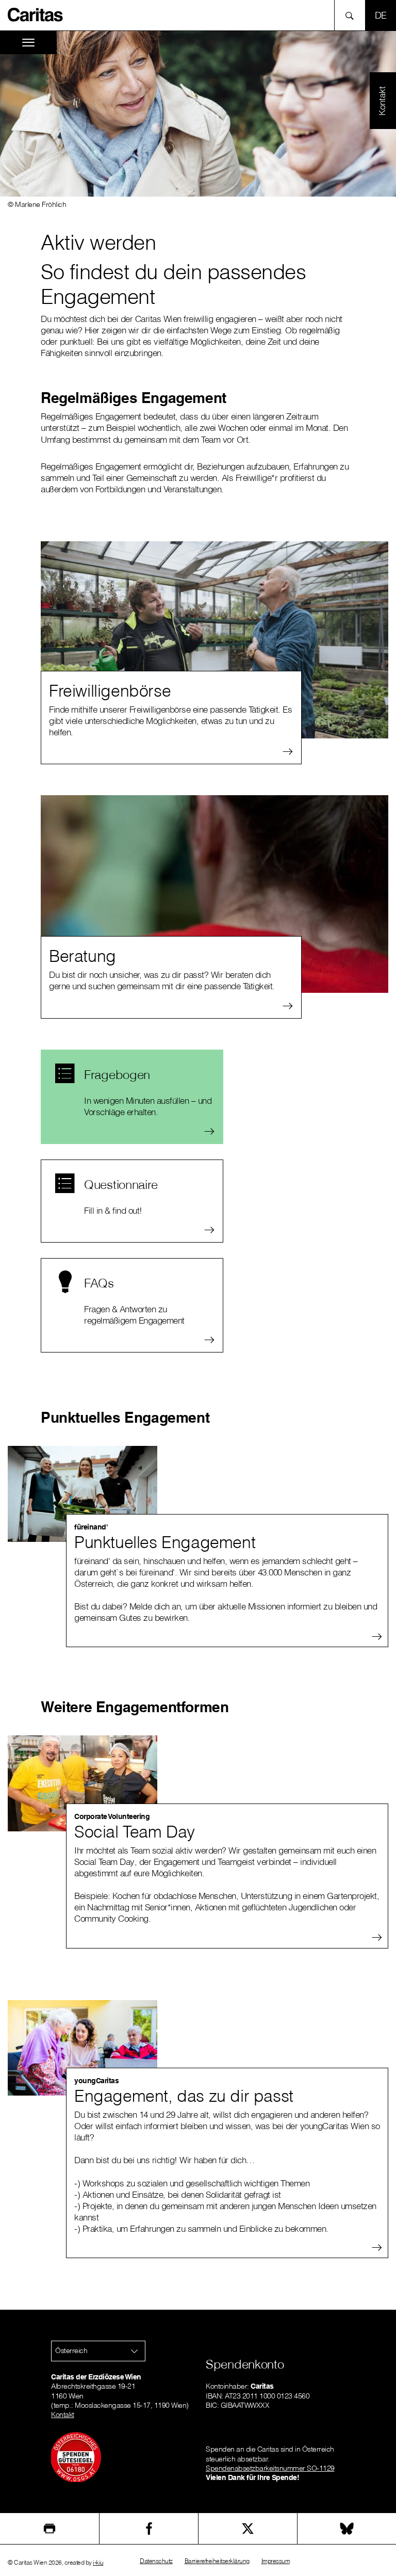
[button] (98, 2351)
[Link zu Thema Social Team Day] (82, 1783)
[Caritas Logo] (36, 14)
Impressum (276, 2561)
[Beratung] (214, 894)
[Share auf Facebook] (149, 2529)
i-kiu (98, 2562)
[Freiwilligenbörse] (214, 640)
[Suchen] (352, 15)
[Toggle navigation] (28, 43)
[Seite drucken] (49, 2529)
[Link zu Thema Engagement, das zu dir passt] (82, 2048)
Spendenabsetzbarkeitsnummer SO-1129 (270, 2468)
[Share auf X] (248, 2529)
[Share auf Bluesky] (347, 2529)
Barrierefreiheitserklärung (217, 2561)
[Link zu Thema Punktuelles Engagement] (82, 1494)
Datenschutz (156, 2561)
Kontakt (63, 2414)
